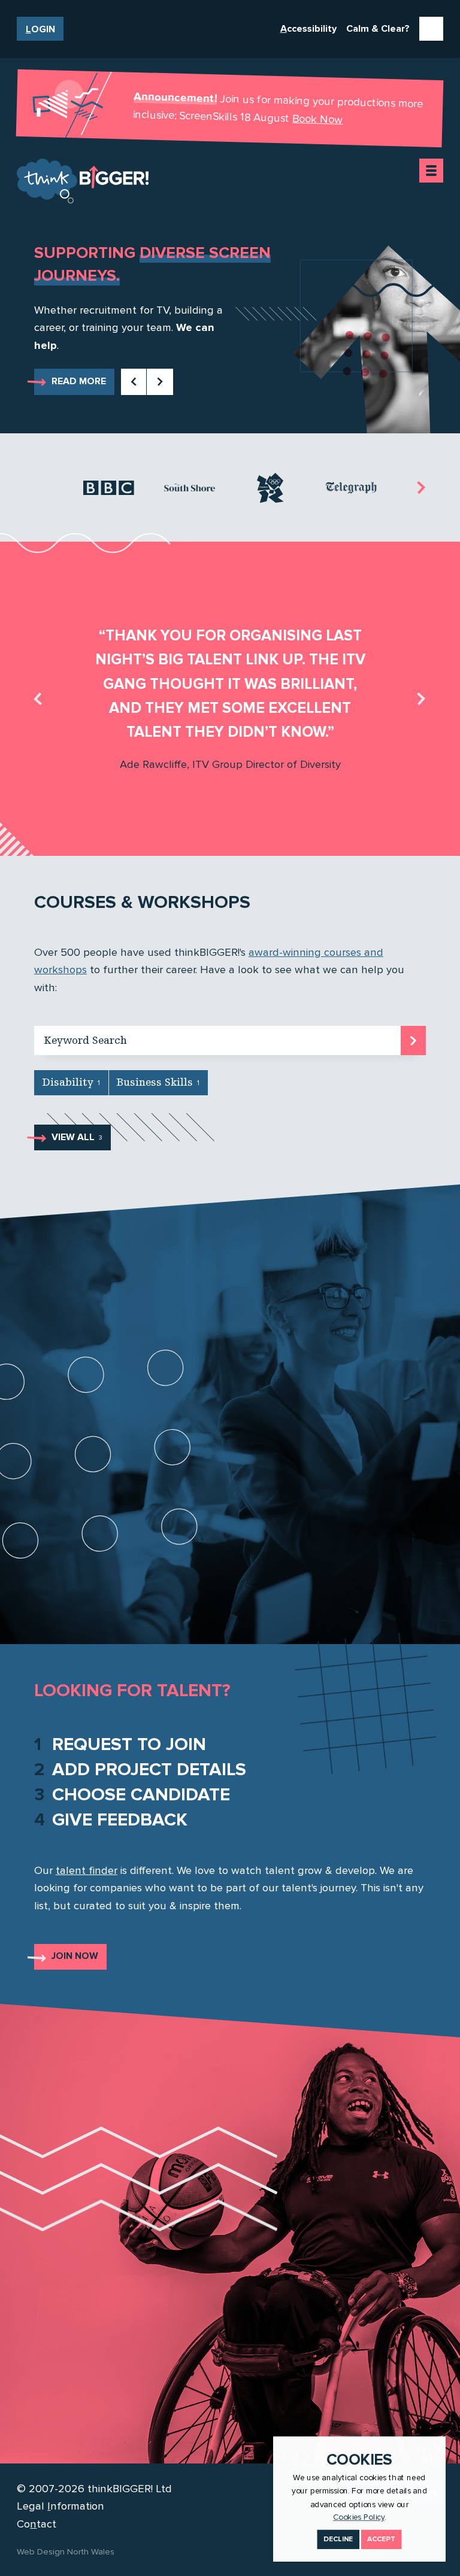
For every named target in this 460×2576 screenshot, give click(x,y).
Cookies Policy (359, 2517)
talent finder (87, 1870)
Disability (71, 1082)
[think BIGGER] (83, 181)
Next (160, 381)
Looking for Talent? (132, 1690)
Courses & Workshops (142, 902)
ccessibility (308, 29)
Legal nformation (60, 2506)
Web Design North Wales (66, 2551)
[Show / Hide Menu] (431, 171)
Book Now (318, 119)
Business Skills (158, 1082)
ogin (40, 29)
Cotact (37, 2524)
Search (414, 1038)
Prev (133, 381)
